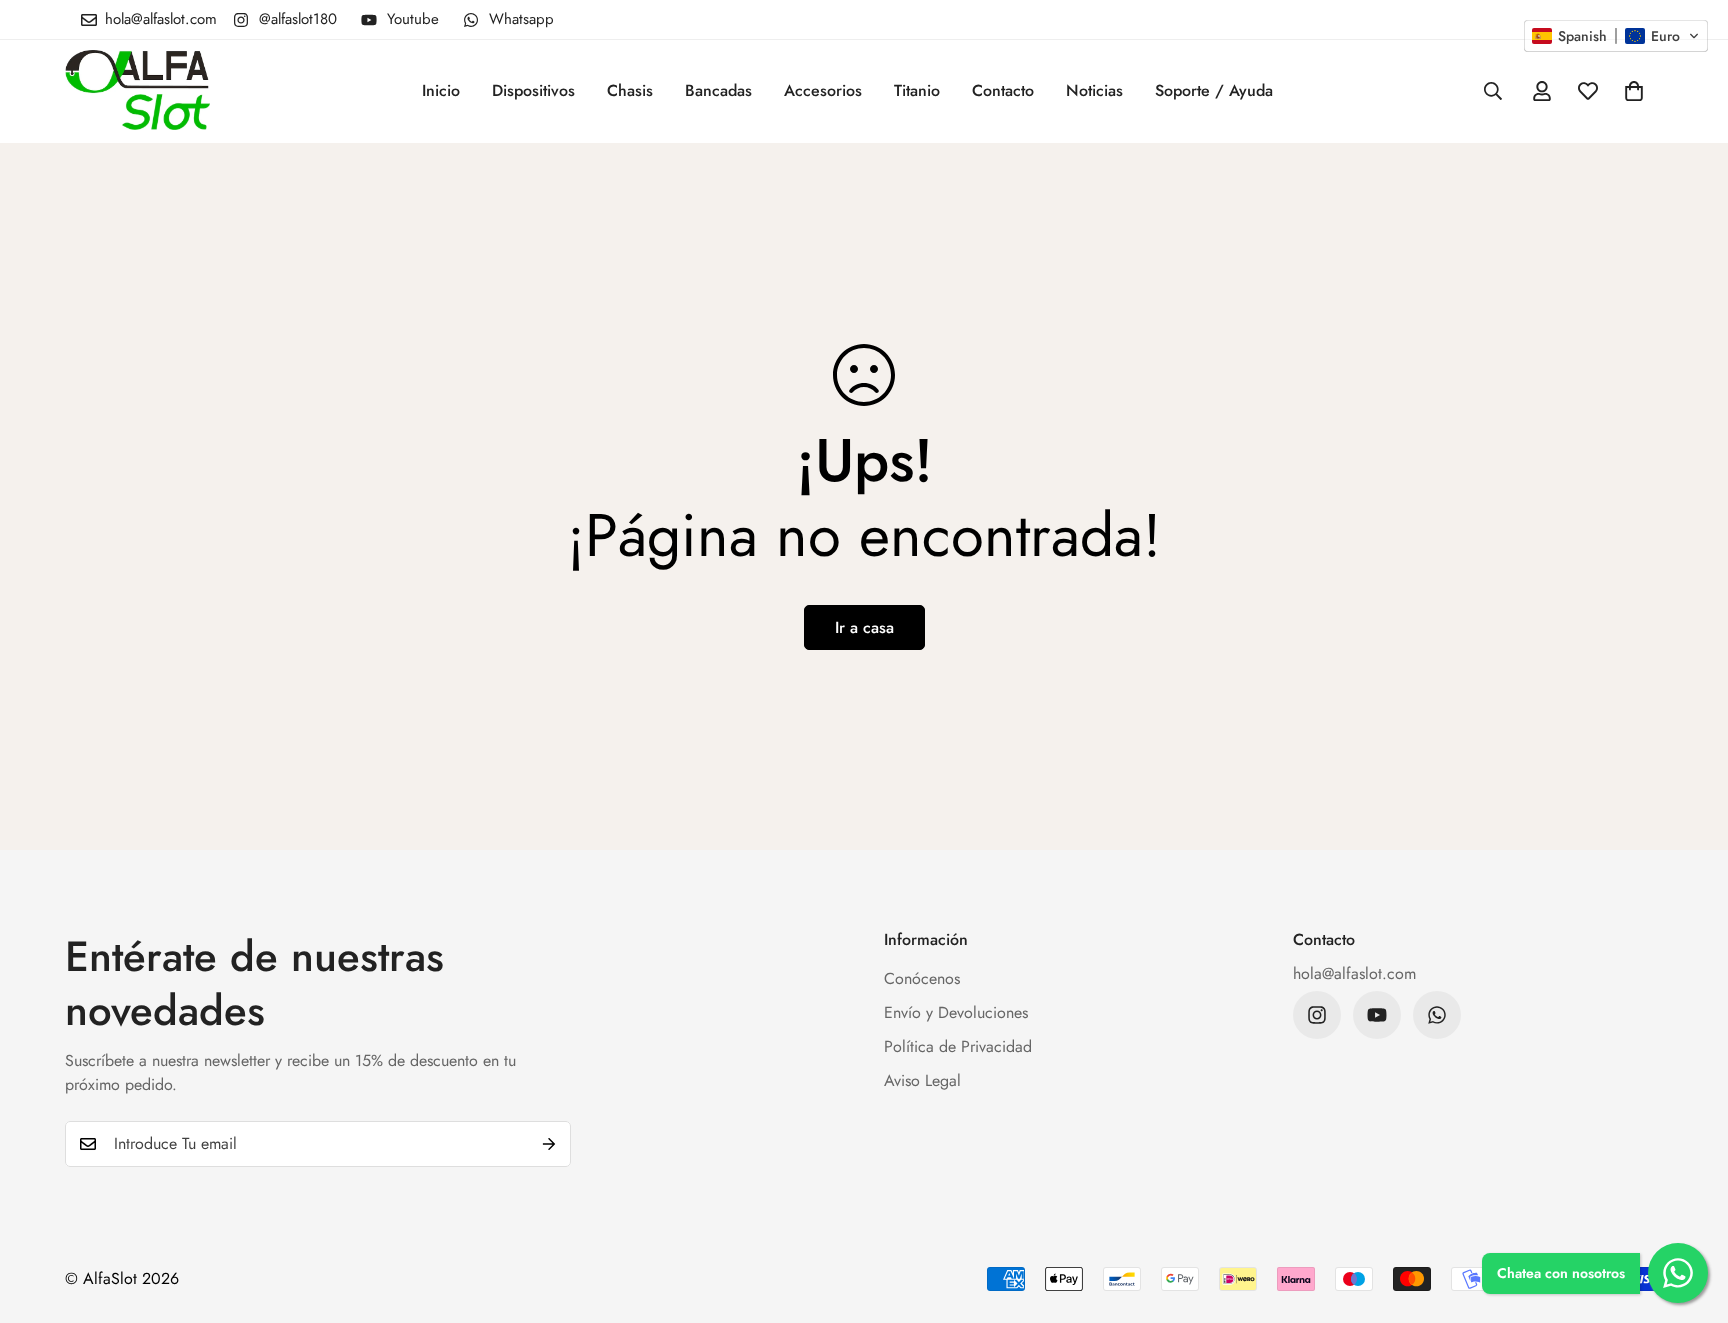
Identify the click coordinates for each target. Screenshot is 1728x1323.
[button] (1634, 91)
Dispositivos (533, 90)
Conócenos (922, 978)
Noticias (1094, 90)
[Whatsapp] (1437, 1015)
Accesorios (823, 90)
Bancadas (718, 90)
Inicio (441, 90)
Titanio (917, 90)
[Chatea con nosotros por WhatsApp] (1678, 1273)
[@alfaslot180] (1317, 1015)
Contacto (1003, 90)
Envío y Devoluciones (956, 1012)
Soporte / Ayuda (1214, 90)
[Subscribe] (549, 1144)
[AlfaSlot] (137, 91)
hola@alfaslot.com (1354, 973)
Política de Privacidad (958, 1046)
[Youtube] (1377, 1015)
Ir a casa (864, 627)
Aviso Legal (922, 1080)
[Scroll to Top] (1689, 1214)
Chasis (630, 90)
